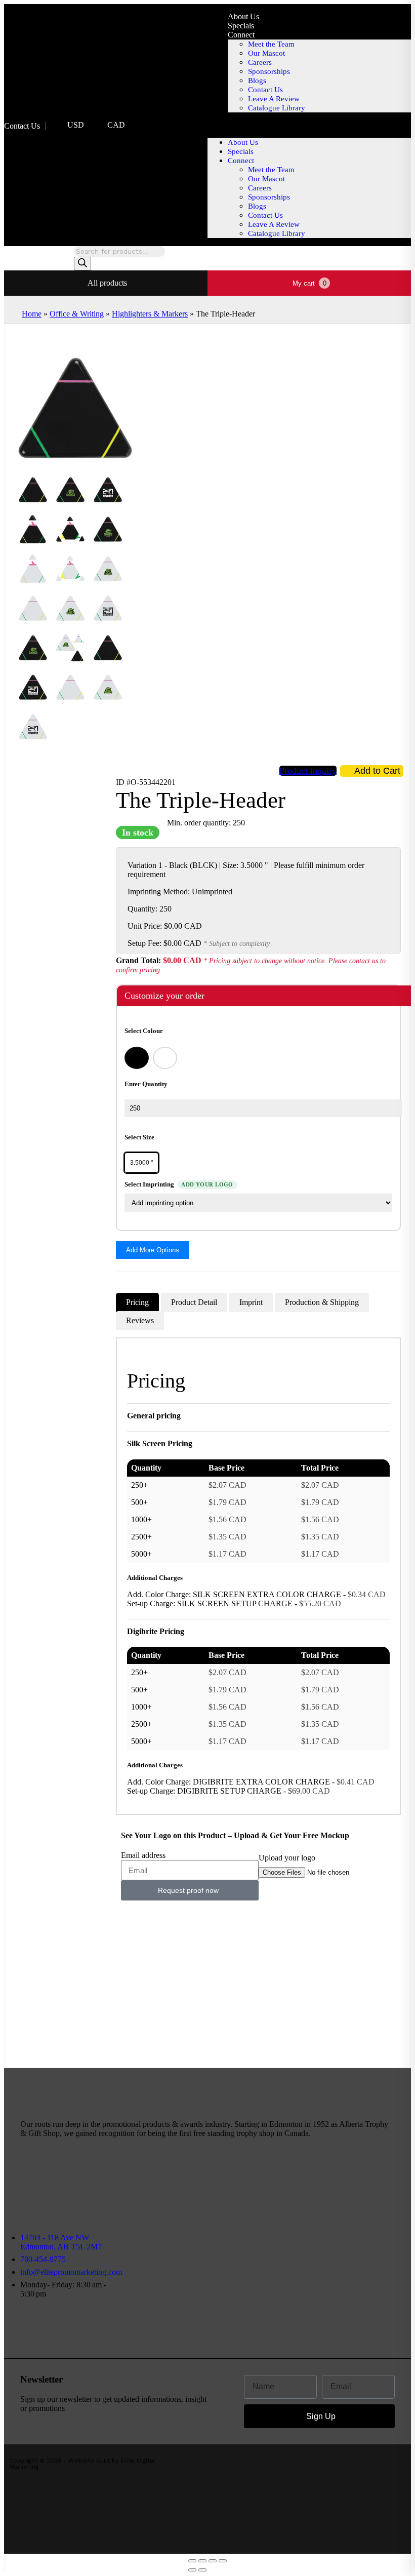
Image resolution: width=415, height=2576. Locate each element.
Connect (241, 35)
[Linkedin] (338, 2186)
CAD (116, 125)
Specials (241, 26)
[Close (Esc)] (192, 2561)
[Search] (82, 264)
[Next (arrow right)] (202, 2570)
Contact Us (22, 126)
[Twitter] (305, 2186)
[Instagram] (288, 2186)
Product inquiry (308, 771)
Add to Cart (377, 771)
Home (32, 314)
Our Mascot (266, 53)
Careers (260, 62)
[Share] (202, 2561)
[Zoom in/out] (223, 2561)
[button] (309, 125)
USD (76, 125)
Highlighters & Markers (150, 314)
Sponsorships (269, 71)
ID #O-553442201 (146, 782)
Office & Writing (77, 314)
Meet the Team (271, 44)
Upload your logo (287, 1858)
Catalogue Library (277, 108)
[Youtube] (321, 2186)
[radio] (137, 1058)
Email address (143, 1855)
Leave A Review (274, 99)
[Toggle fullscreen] (213, 2561)
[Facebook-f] (271, 2186)
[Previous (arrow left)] (192, 2570)
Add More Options (153, 1250)
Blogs (257, 81)
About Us (243, 16)
